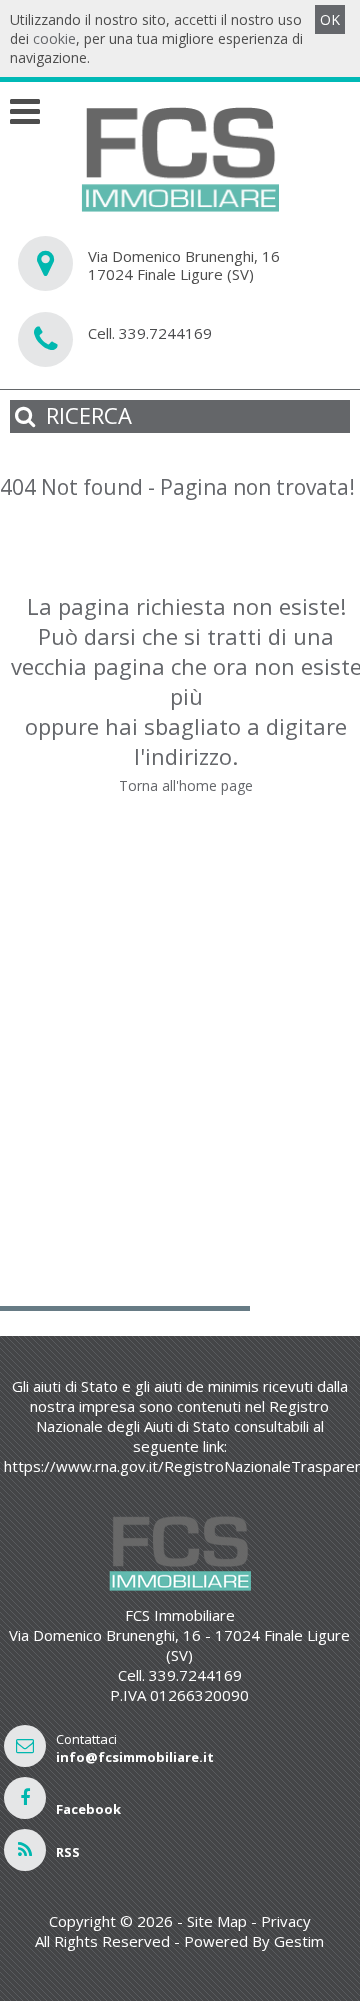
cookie (54, 38)
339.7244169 (165, 333)
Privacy (286, 1921)
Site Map (217, 1921)
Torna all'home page (186, 785)
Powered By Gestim (254, 1941)
